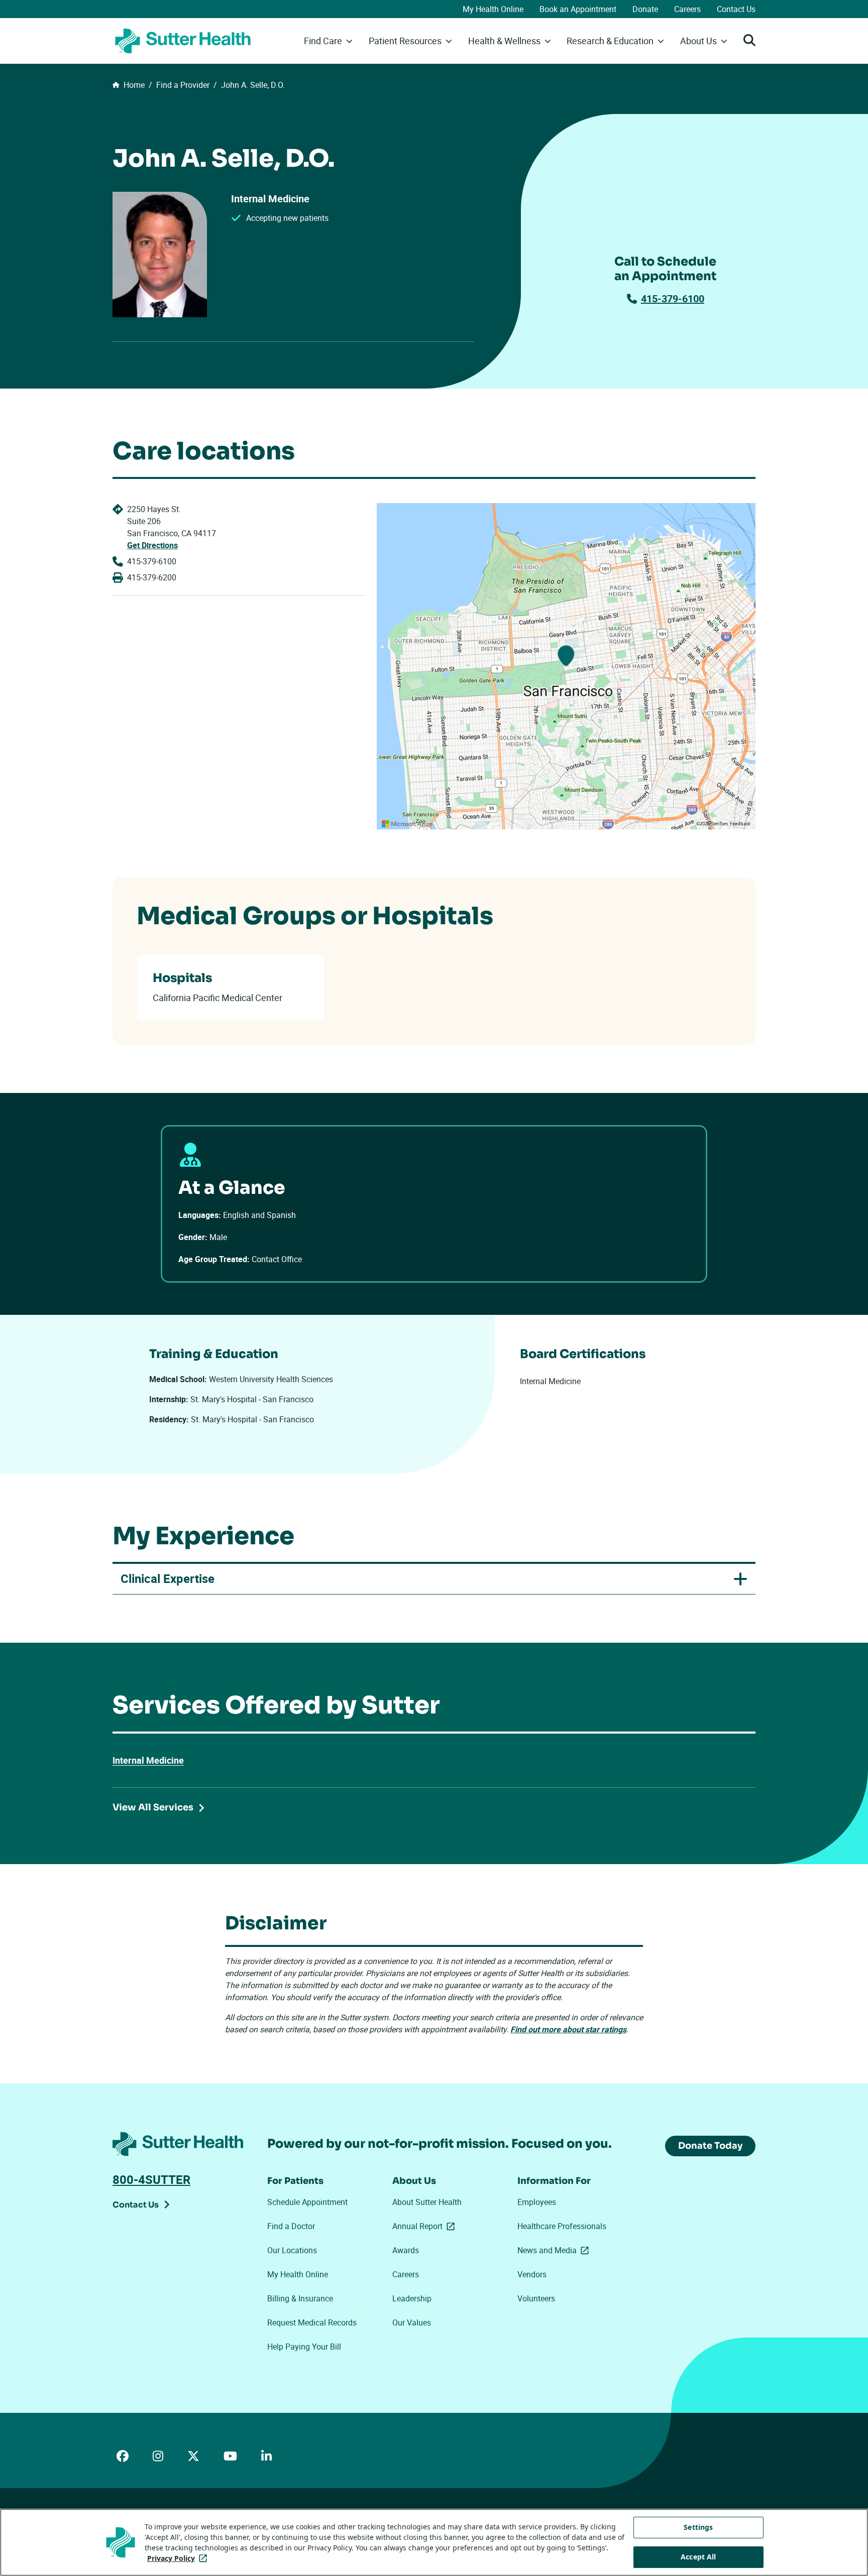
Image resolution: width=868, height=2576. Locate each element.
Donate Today (710, 2146)
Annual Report (425, 2226)
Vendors (532, 2274)
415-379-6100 (673, 298)
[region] (566, 666)
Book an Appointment (578, 9)
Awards (406, 2250)
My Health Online (493, 9)
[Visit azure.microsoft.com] (407, 824)
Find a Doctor (291, 2226)
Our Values (412, 2322)
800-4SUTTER (151, 2179)
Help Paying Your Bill (304, 2347)
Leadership (412, 2298)
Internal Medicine (148, 1760)
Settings (698, 2527)
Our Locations (292, 2250)
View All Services (153, 1807)
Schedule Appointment (307, 2202)
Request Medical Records (312, 2322)
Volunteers (536, 2298)
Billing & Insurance (300, 2298)
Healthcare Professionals (562, 2226)
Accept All (698, 2557)
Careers (687, 9)
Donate (645, 9)
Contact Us (736, 9)
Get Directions (152, 545)
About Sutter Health (427, 2202)
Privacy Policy (179, 2558)
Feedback (740, 824)
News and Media (555, 2250)
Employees (537, 2202)
